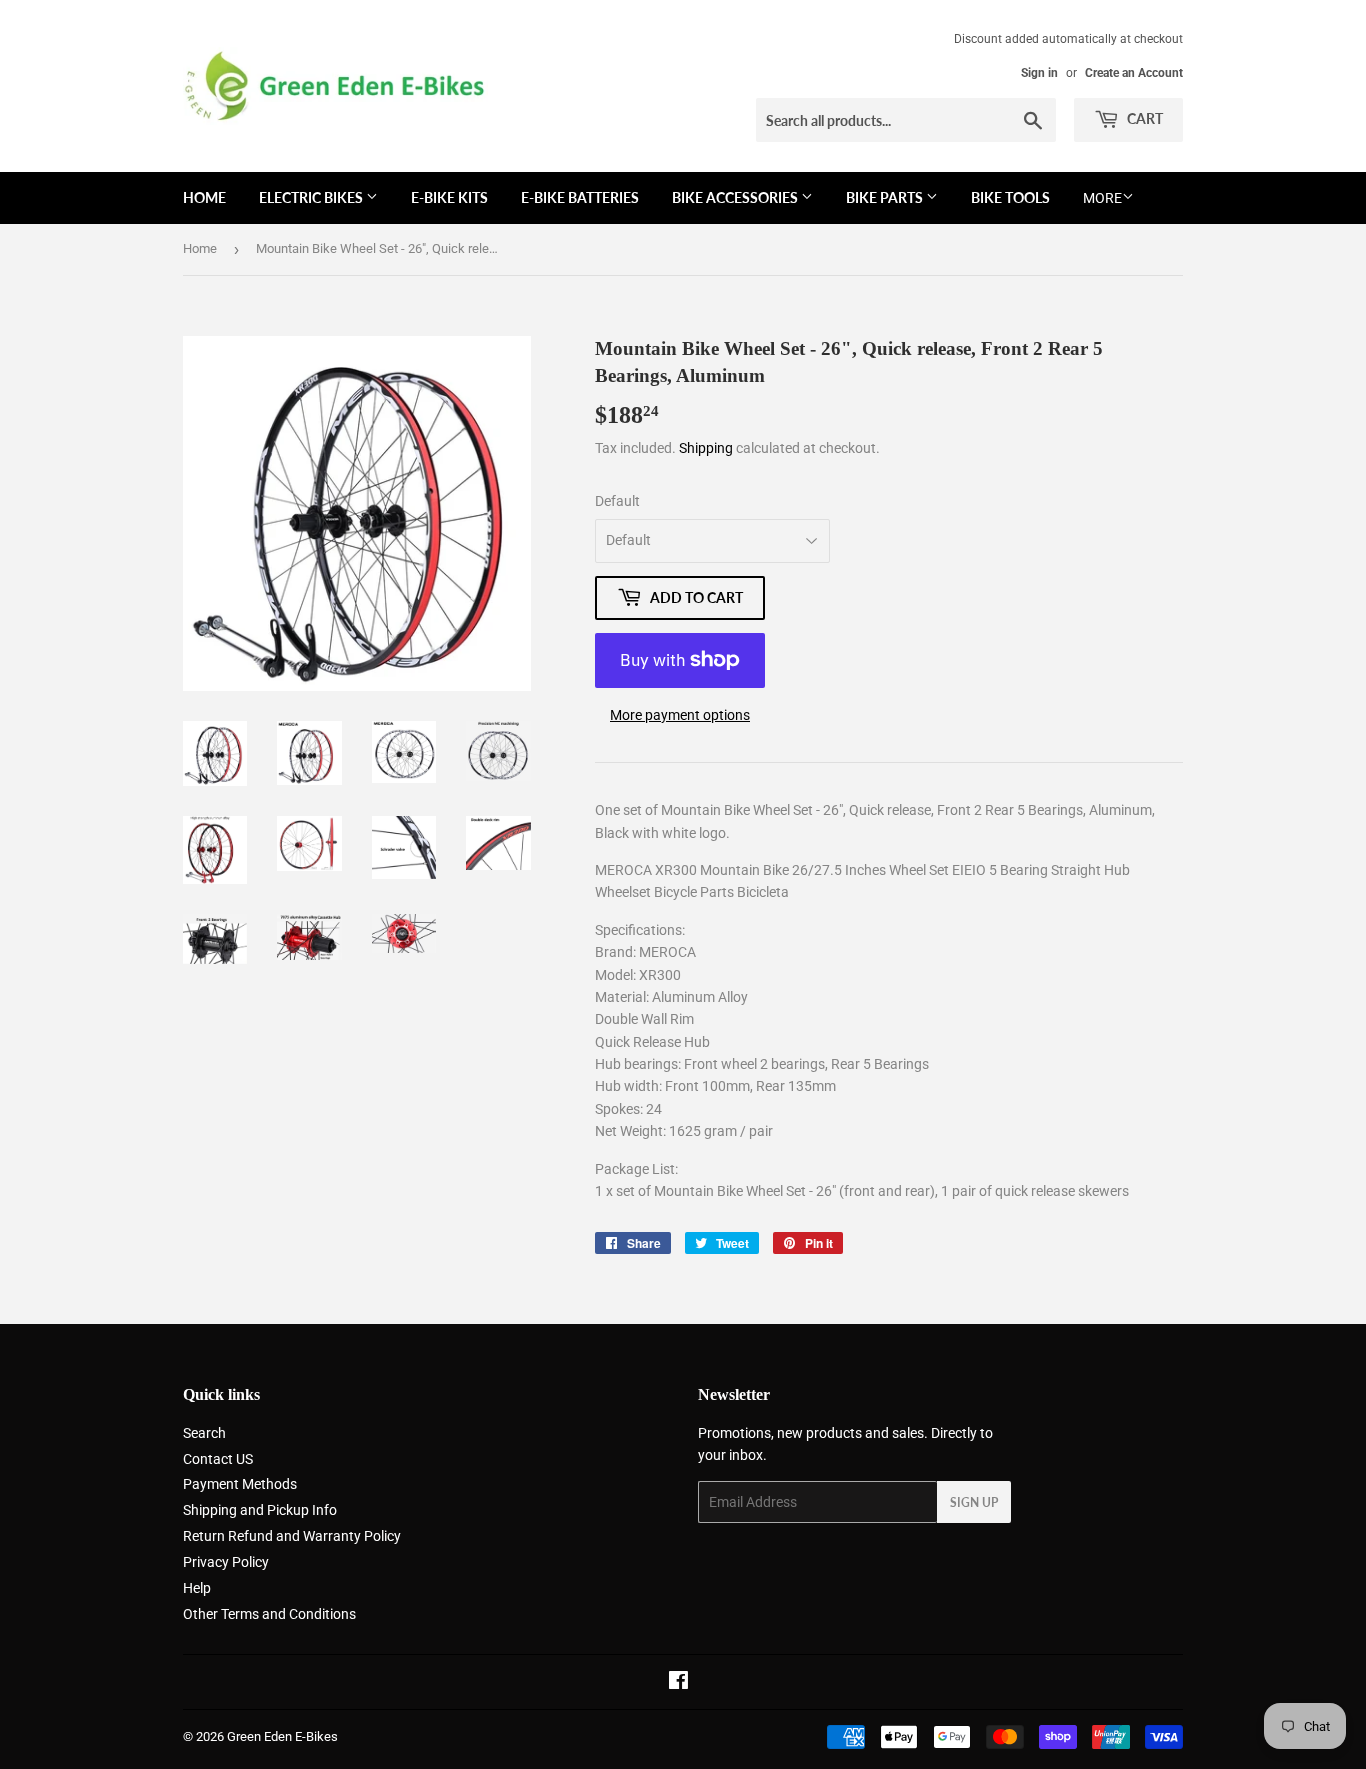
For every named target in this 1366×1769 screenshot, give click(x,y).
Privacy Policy (226, 1562)
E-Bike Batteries (580, 197)
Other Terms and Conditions (269, 1614)
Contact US (218, 1459)
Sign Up (974, 1502)
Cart (1143, 118)
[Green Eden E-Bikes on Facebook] (678, 1683)
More (1102, 198)
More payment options (680, 715)
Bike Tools (1010, 197)
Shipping (706, 448)
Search (204, 1433)
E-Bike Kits (449, 197)
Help (197, 1588)
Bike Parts (886, 197)
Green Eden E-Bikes (282, 1736)
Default (617, 501)
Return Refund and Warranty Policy (292, 1536)
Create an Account (1134, 73)
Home (204, 197)
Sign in (1039, 73)
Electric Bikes (312, 197)
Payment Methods (240, 1484)
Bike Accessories (736, 197)
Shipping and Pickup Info (260, 1510)
